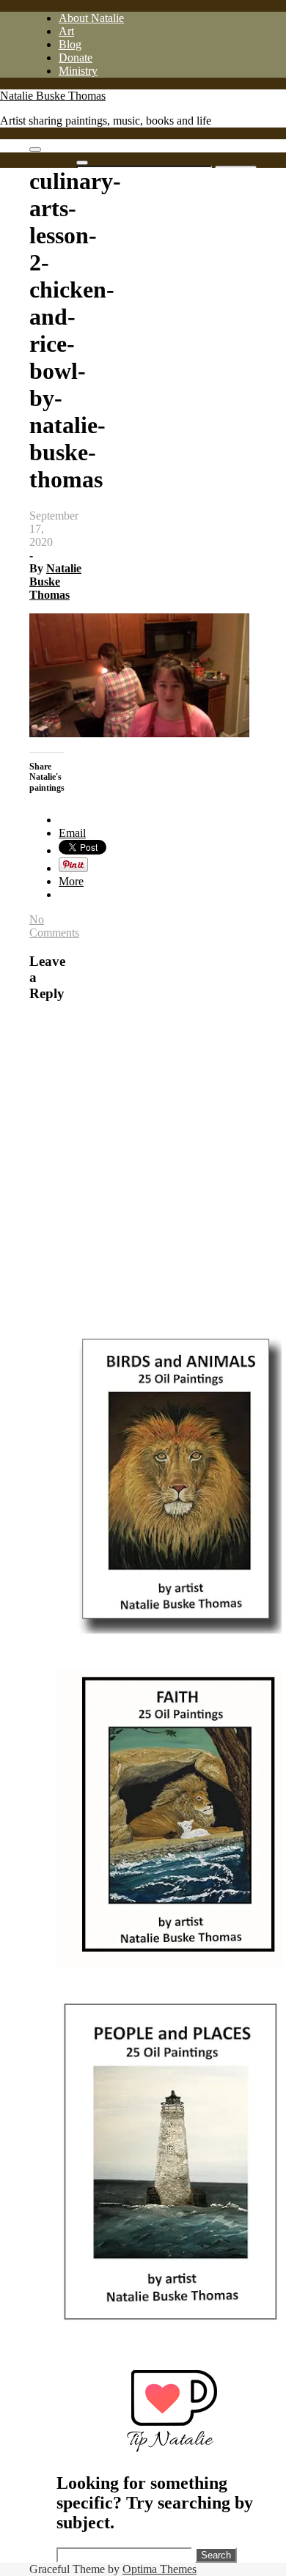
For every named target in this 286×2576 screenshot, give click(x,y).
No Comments (54, 926)
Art (66, 31)
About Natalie (91, 18)
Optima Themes (159, 2569)
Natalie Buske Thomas (53, 96)
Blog (70, 44)
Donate (76, 58)
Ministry (78, 71)
